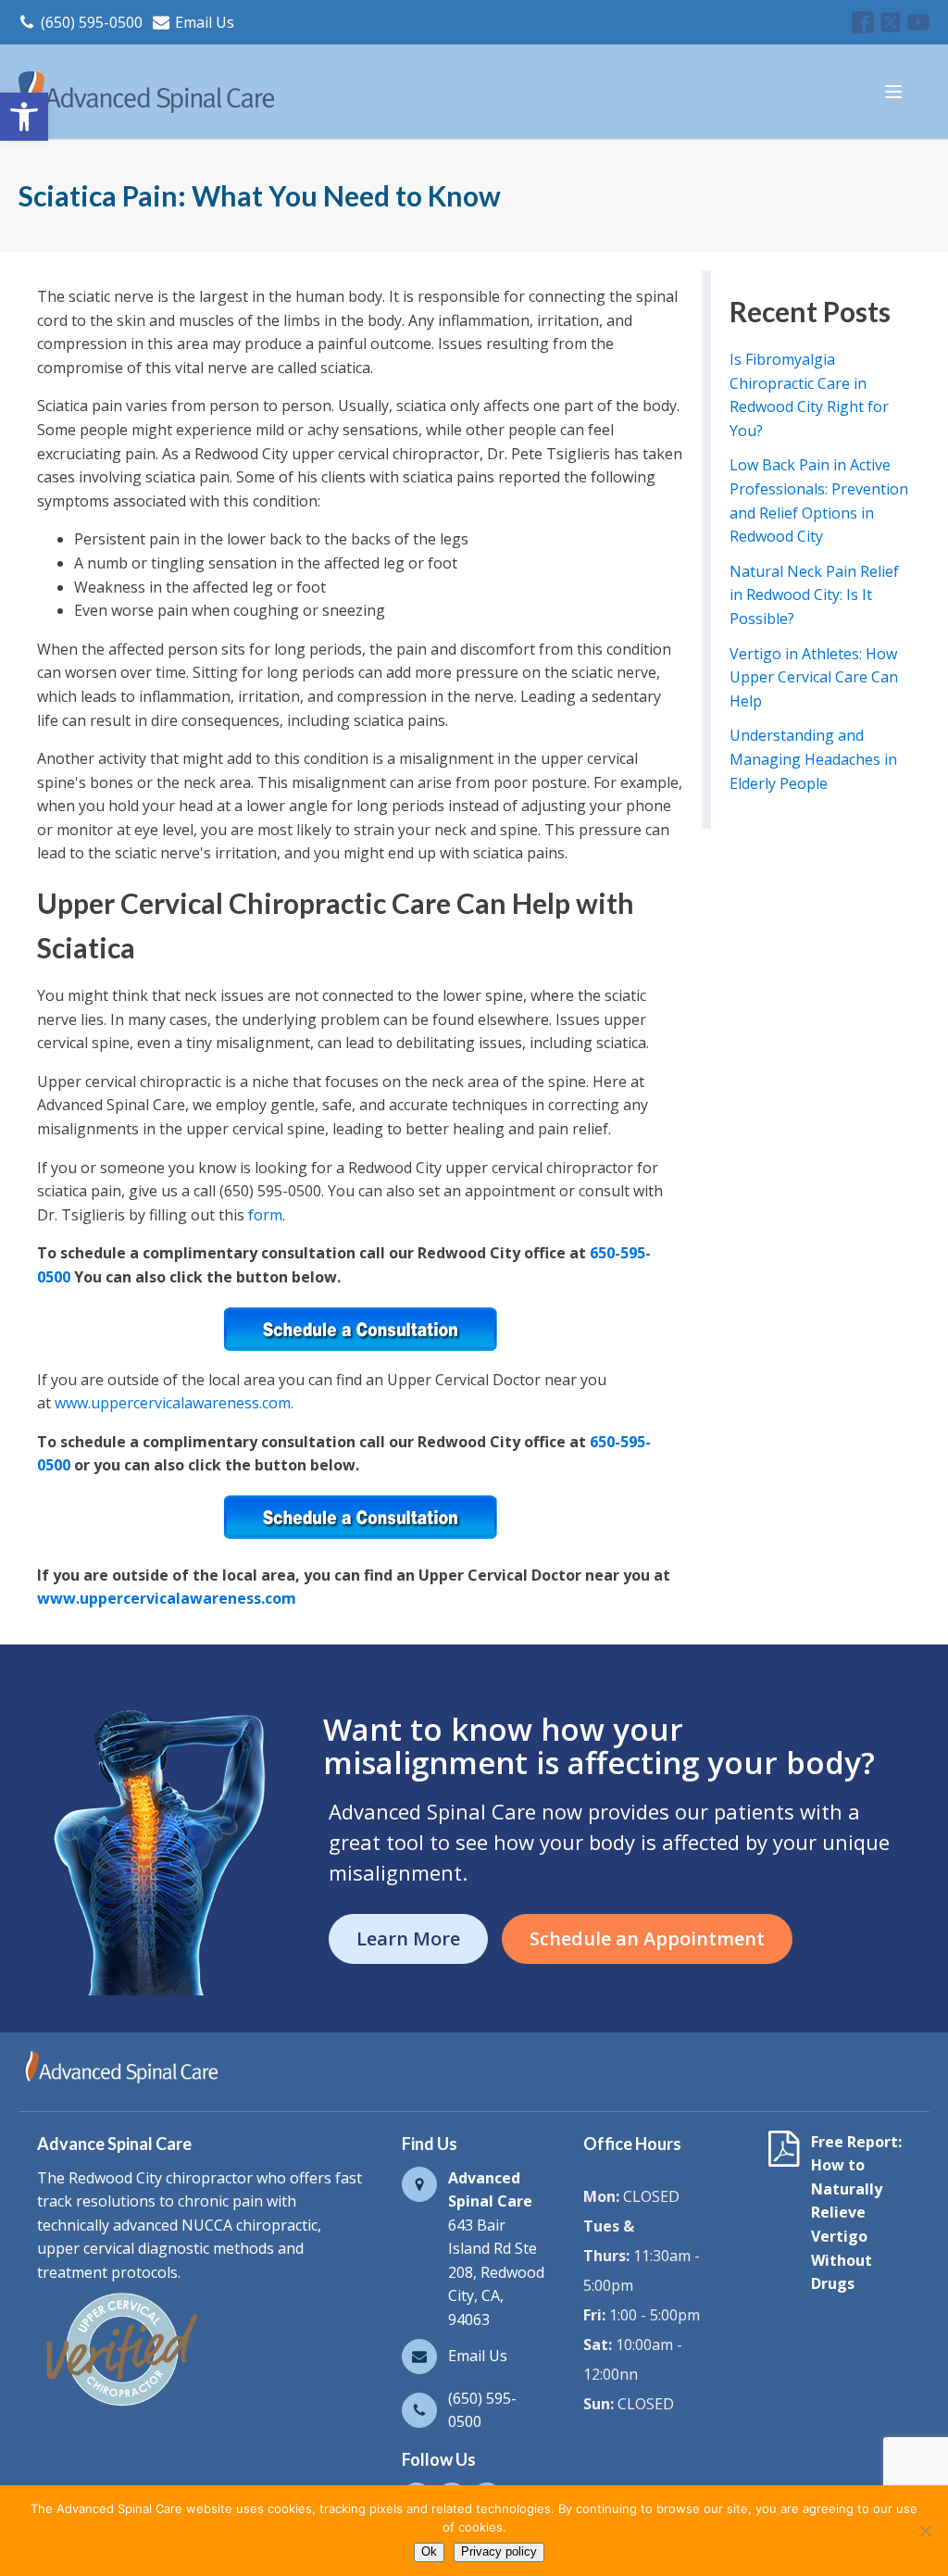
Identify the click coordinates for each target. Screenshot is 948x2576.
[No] (925, 2531)
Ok (429, 2551)
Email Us (205, 22)
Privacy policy (499, 2551)
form (265, 1215)
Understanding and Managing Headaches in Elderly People (813, 759)
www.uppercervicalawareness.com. (174, 1403)
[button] (24, 117)
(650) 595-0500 (92, 22)
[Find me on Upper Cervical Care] (120, 2406)
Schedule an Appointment (647, 1938)
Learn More (408, 1938)
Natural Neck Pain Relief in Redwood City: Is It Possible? (814, 595)
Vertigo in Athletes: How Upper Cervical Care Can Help (814, 677)
